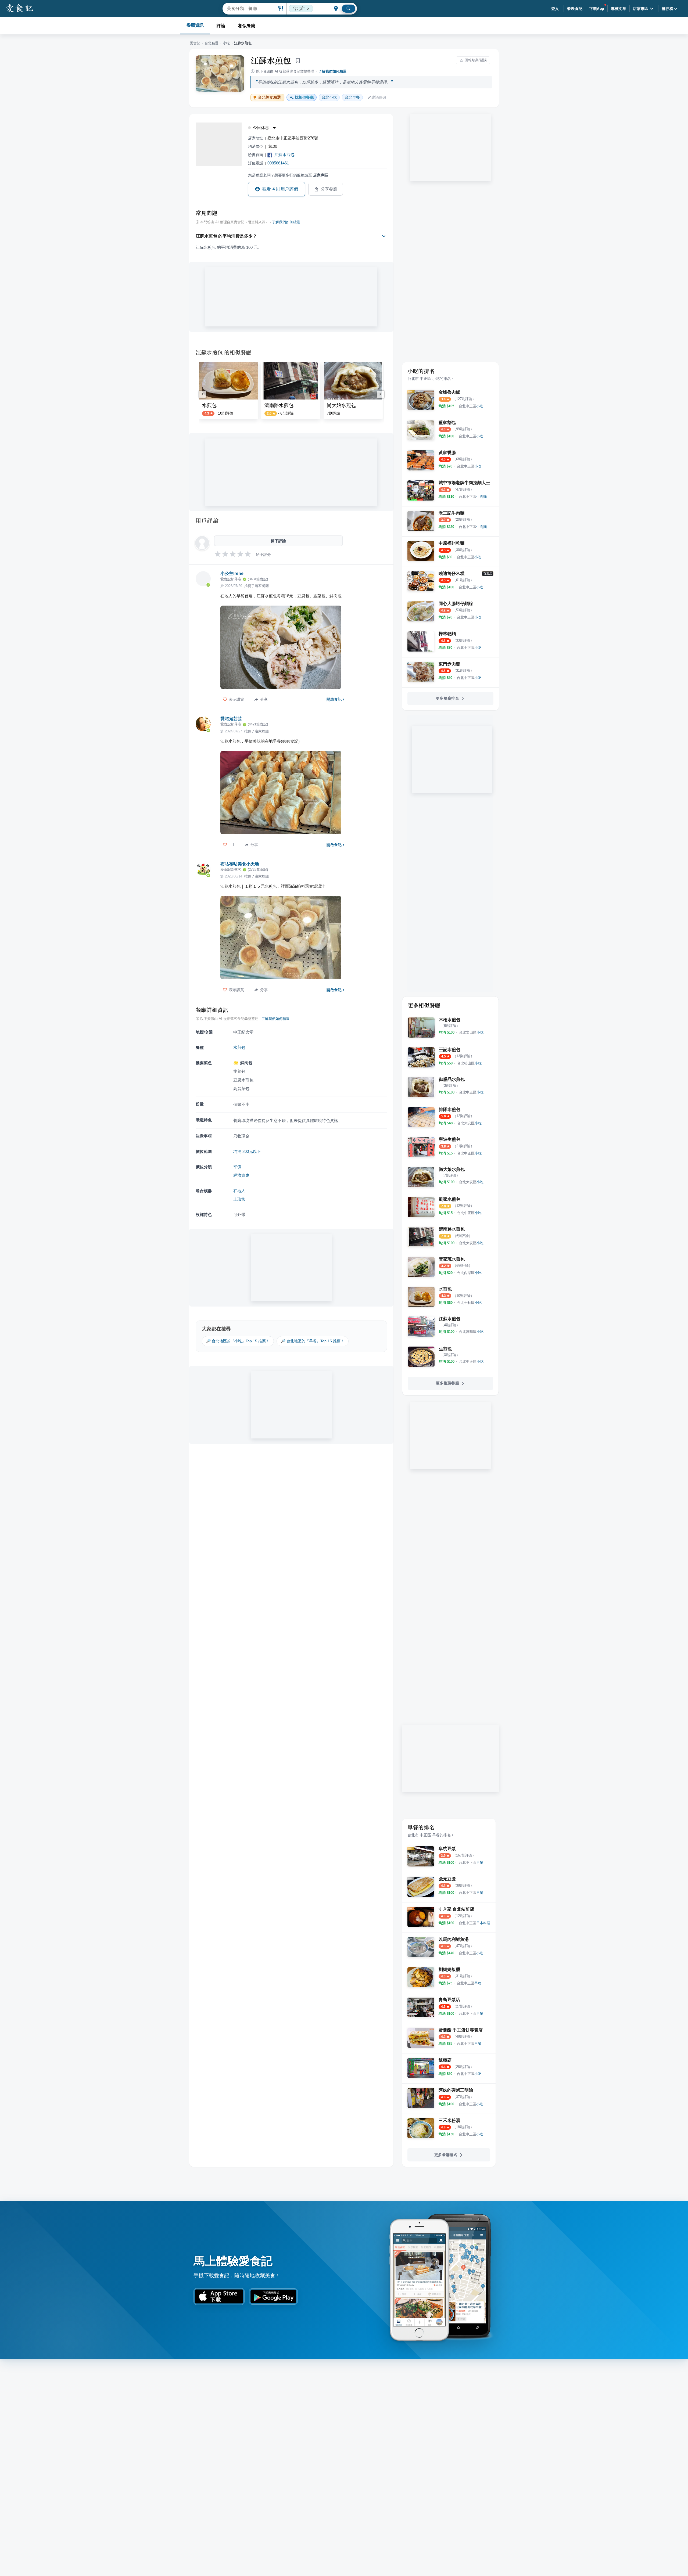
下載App (597, 9)
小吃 (226, 43)
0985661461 (278, 163)
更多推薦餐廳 (447, 1383)
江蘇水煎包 (271, 60)
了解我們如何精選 (332, 71)
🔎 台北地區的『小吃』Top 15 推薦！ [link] (238, 1341)
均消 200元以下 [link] (247, 1151)
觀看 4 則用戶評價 (280, 189)
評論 (221, 26)
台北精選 (212, 43)
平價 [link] (237, 1167)
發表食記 (575, 9)
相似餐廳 (247, 26)
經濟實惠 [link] (241, 1175)
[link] (471, 406)
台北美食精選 (269, 97)
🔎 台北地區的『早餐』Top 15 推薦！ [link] (313, 1341)
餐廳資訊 (195, 25)
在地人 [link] (239, 1191)
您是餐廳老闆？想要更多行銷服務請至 (288, 175)
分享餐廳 (329, 189)
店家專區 (641, 9)
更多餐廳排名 (447, 698)
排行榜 (667, 9)
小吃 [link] (329, 97)
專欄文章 (619, 9)
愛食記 (195, 43)
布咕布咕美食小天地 (240, 864)
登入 (555, 9)
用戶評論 (207, 520)
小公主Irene (232, 573)
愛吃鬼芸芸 (231, 719)
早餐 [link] (352, 97)
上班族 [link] (239, 1199)
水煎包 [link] (239, 1047)
